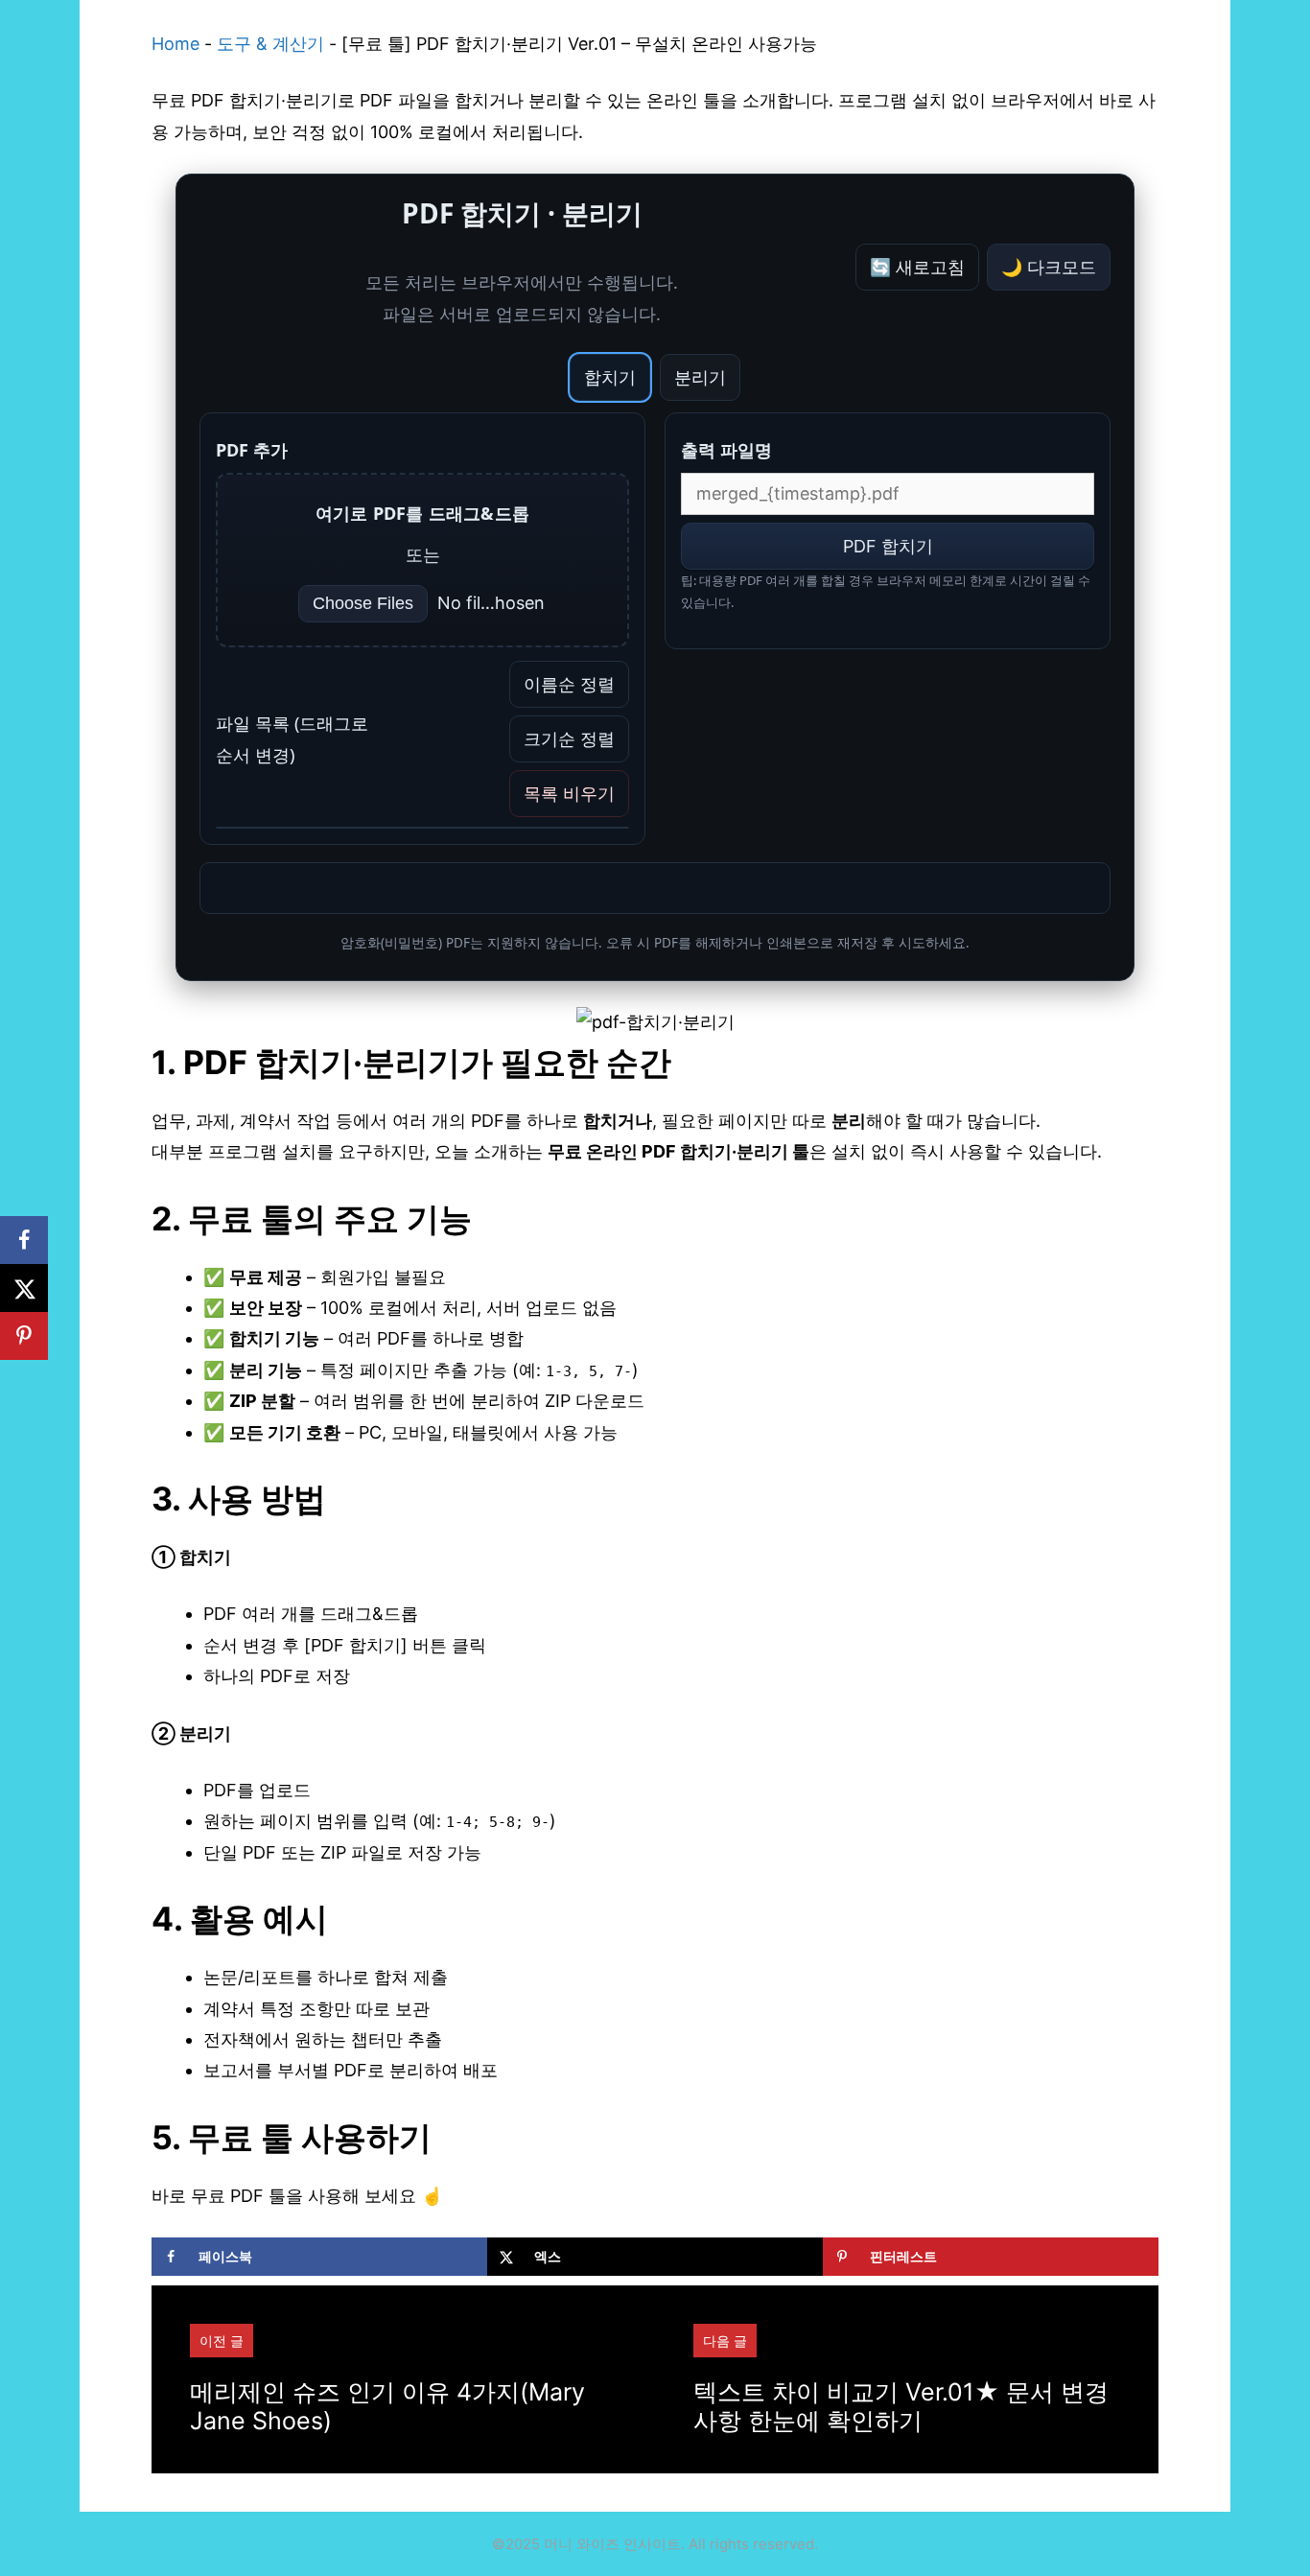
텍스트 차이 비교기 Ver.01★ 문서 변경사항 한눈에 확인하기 (901, 2406)
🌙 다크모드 (1049, 267)
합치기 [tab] (610, 377)
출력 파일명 (726, 450)
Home (175, 44)
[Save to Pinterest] (24, 1336)
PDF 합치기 (888, 546)
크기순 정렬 (569, 739)
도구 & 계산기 (270, 44)
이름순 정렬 (569, 684)
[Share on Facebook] (24, 1240)
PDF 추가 (252, 450)
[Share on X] (24, 1288)
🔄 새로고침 (917, 267)
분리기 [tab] (700, 377)
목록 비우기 (569, 794)
